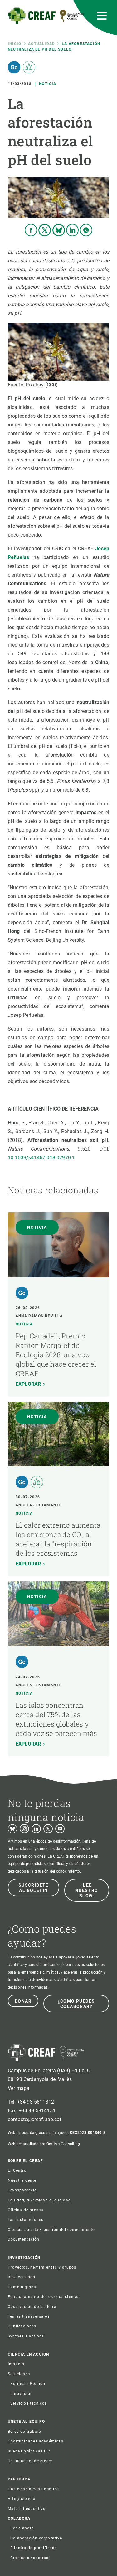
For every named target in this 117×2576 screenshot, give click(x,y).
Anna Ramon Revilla (39, 1316)
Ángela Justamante (38, 1505)
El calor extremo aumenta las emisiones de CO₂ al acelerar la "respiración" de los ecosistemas (58, 1539)
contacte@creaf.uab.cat (35, 2119)
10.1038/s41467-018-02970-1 (41, 1158)
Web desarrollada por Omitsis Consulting (44, 2144)
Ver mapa (19, 2088)
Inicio (15, 44)
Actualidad (41, 44)
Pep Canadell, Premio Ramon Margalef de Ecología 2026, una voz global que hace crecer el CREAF (56, 1355)
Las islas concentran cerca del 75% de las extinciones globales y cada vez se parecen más (56, 1719)
